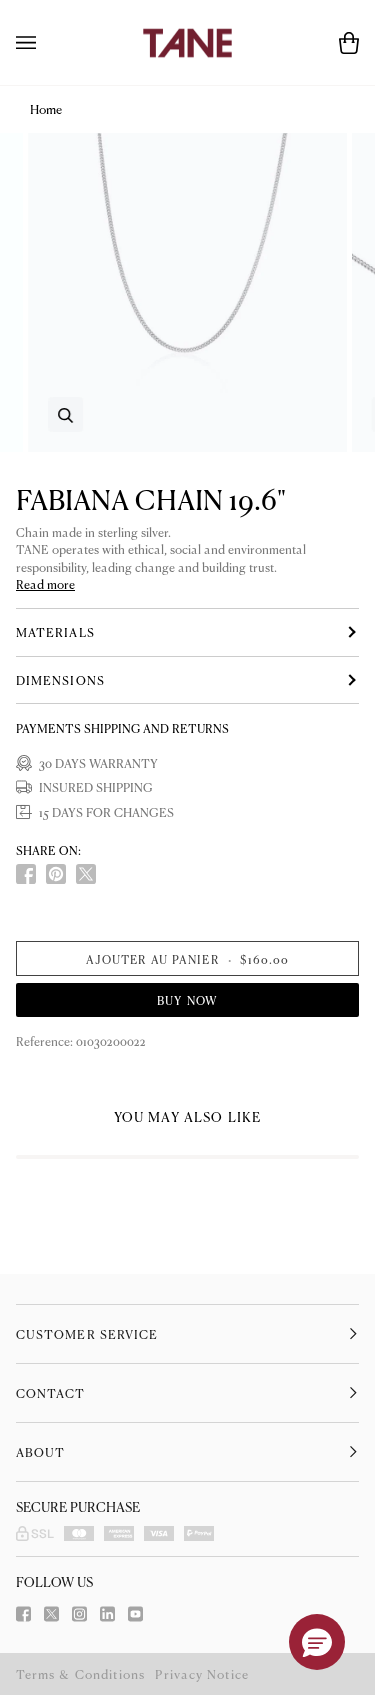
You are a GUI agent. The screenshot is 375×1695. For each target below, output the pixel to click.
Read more (45, 584)
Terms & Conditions (80, 1674)
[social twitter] (86, 874)
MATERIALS (55, 632)
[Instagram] (79, 1614)
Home (46, 109)
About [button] (40, 1452)
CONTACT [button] (51, 1393)
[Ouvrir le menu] (46, 42)
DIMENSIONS (60, 680)
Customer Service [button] (87, 1334)
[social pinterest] (56, 874)
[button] (317, 1642)
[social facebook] (26, 874)
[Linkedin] (107, 1614)
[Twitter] (51, 1614)
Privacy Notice (202, 1674)
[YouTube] (135, 1614)
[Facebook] (23, 1614)
